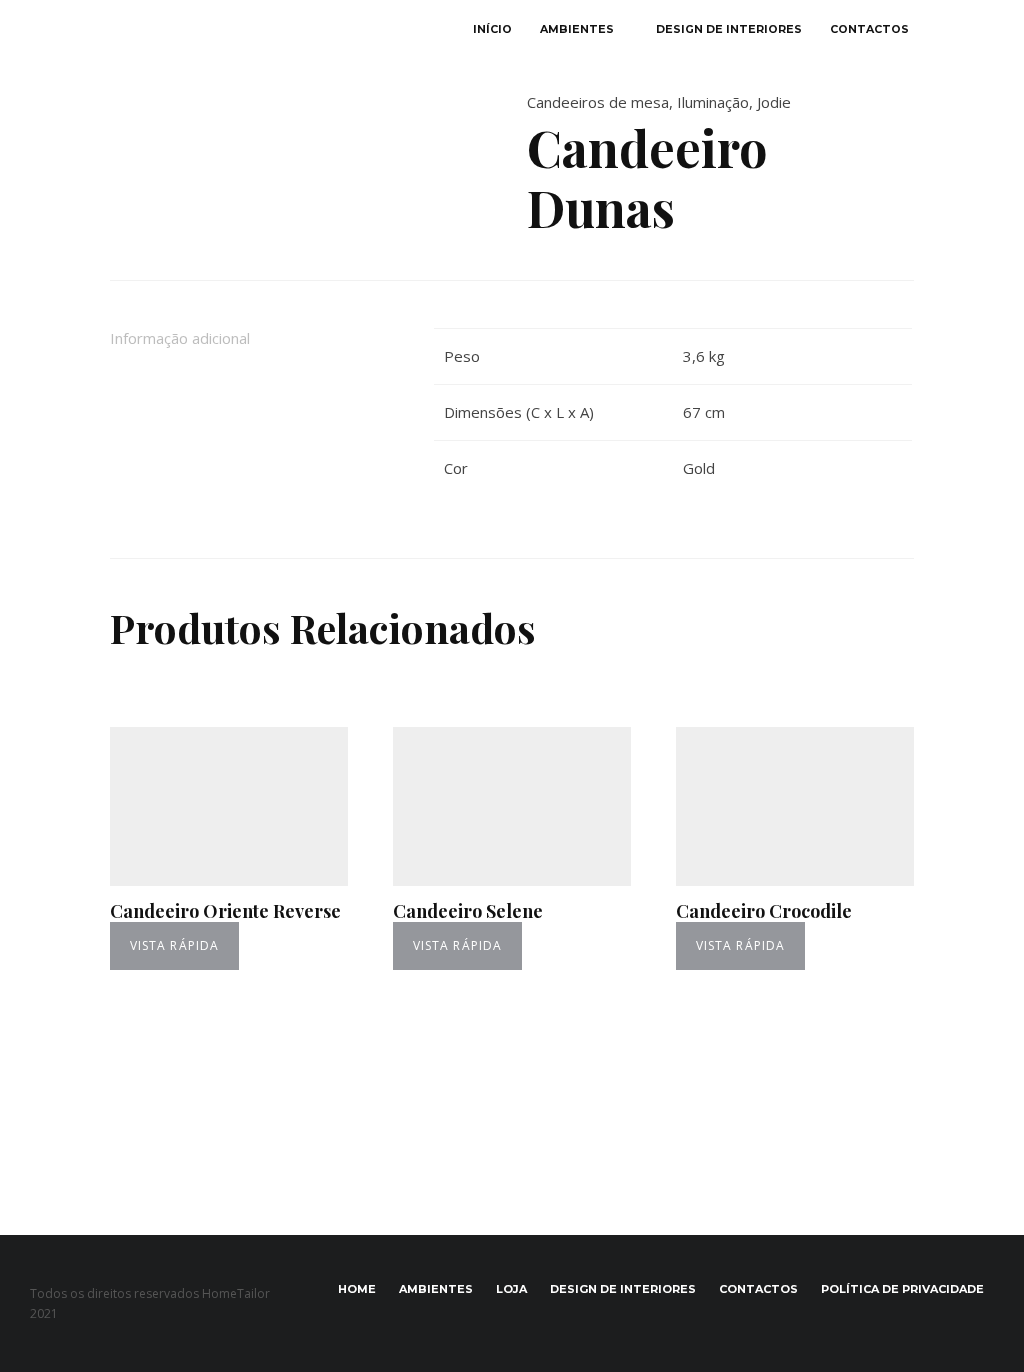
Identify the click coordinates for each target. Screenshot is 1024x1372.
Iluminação (713, 102)
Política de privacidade (902, 1289)
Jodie (774, 102)
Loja (511, 1289)
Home (357, 1289)
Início (492, 29)
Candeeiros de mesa (598, 102)
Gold (699, 468)
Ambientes (577, 29)
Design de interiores (729, 29)
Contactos (869, 29)
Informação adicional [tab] (180, 338)
